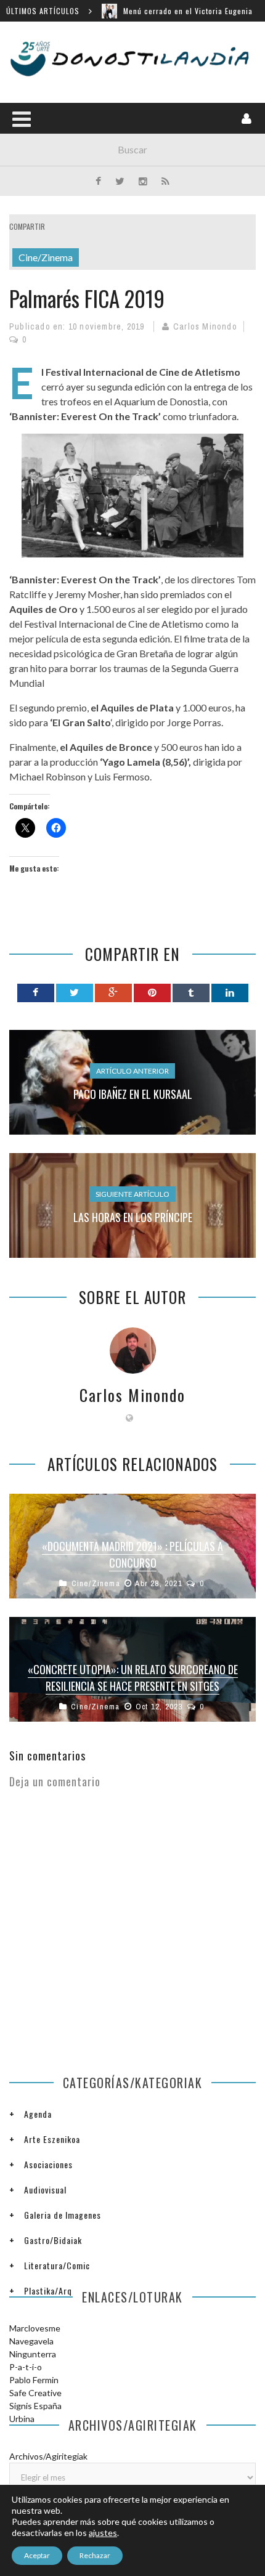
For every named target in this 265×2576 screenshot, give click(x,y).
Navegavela (31, 2341)
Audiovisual (45, 2189)
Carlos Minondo (205, 326)
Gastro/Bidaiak (53, 2240)
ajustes (103, 2533)
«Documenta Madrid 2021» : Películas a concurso (132, 1554)
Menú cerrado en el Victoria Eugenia (188, 11)
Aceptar (37, 2555)
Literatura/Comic (57, 2265)
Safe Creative (35, 2393)
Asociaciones (48, 2164)
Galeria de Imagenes (63, 2215)
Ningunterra (33, 2354)
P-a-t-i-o (26, 2367)
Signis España (35, 2406)
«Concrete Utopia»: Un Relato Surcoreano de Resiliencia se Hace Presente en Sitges (133, 1678)
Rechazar (95, 2555)
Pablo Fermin (34, 2380)
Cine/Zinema (46, 257)
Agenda (38, 2114)
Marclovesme (35, 2328)
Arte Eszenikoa (52, 2139)
